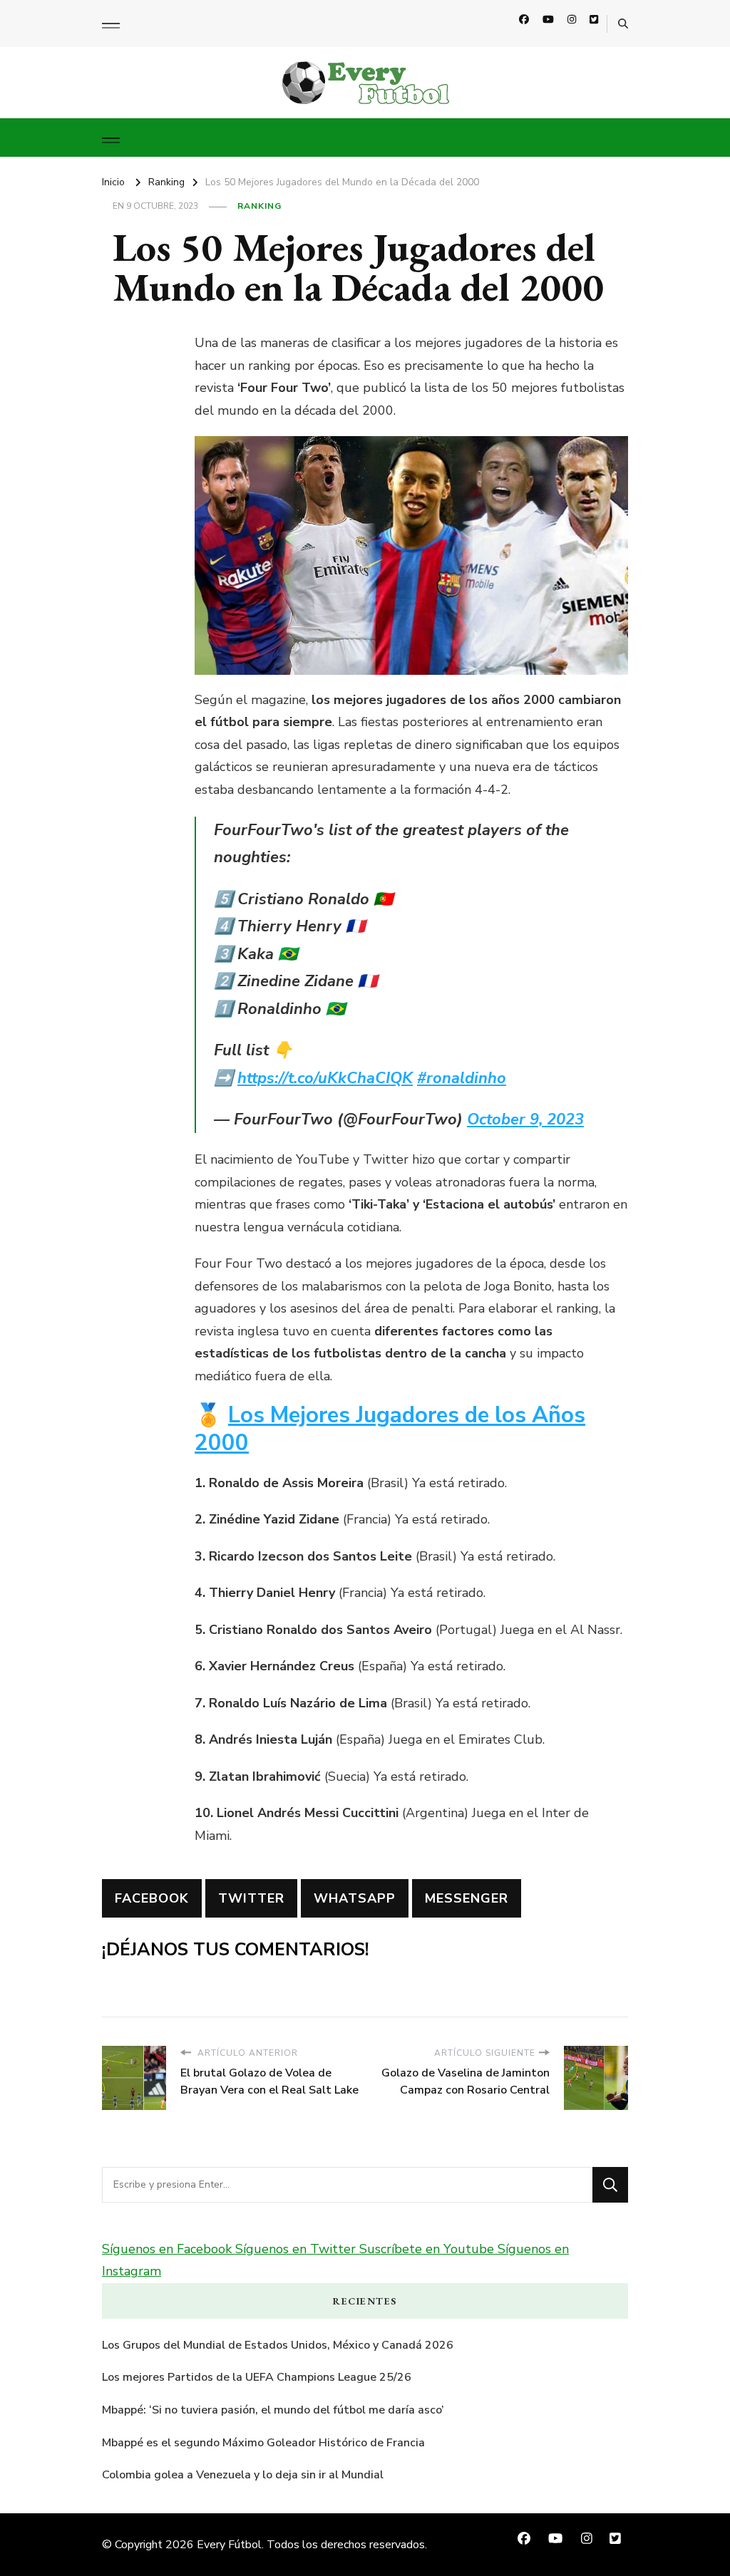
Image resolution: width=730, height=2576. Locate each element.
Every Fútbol (229, 2545)
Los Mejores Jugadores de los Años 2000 (390, 1429)
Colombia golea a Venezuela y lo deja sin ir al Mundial (243, 2475)
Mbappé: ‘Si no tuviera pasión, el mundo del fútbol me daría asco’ (273, 2410)
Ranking (259, 206)
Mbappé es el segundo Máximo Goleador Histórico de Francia (263, 2443)
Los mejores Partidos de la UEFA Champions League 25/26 (257, 2377)
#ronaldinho (462, 1078)
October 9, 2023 (525, 1119)
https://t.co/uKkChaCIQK (325, 1078)
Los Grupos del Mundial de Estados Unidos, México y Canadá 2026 (278, 2345)
